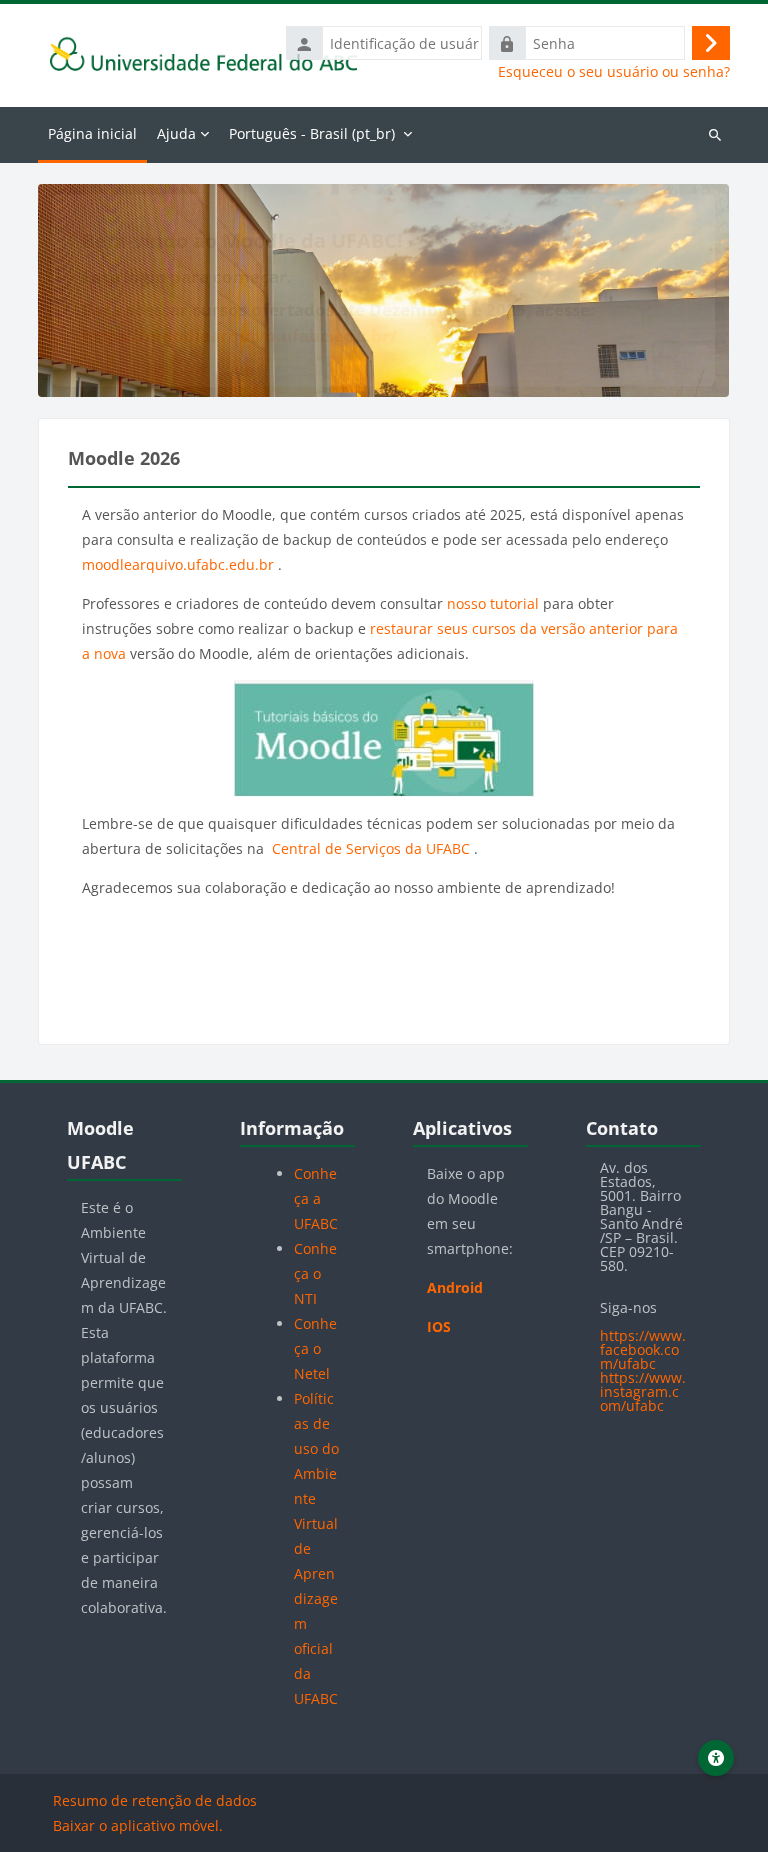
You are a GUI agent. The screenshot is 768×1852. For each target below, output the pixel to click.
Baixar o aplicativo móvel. (138, 1825)
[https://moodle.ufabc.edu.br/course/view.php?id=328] (383, 738)
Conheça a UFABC (316, 1198)
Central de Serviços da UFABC (371, 848)
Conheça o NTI (315, 1273)
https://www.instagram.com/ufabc (643, 1391)
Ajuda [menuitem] (176, 133)
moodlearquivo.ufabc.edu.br (180, 564)
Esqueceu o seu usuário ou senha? (614, 72)
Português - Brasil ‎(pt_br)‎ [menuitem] (312, 133)
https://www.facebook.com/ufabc (643, 1349)
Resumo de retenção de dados (155, 1800)
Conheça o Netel (315, 1348)
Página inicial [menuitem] (92, 133)
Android (455, 1287)
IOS (439, 1326)
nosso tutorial (493, 603)
